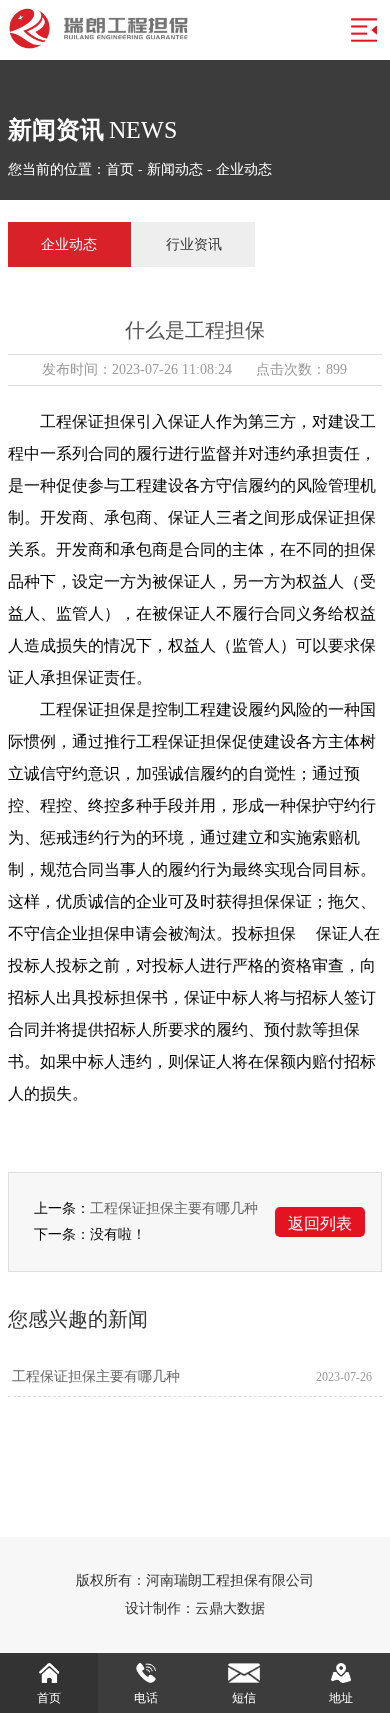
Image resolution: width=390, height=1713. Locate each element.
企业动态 (244, 169)
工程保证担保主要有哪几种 (174, 1208)
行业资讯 (194, 244)
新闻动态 (175, 169)
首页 (120, 169)
